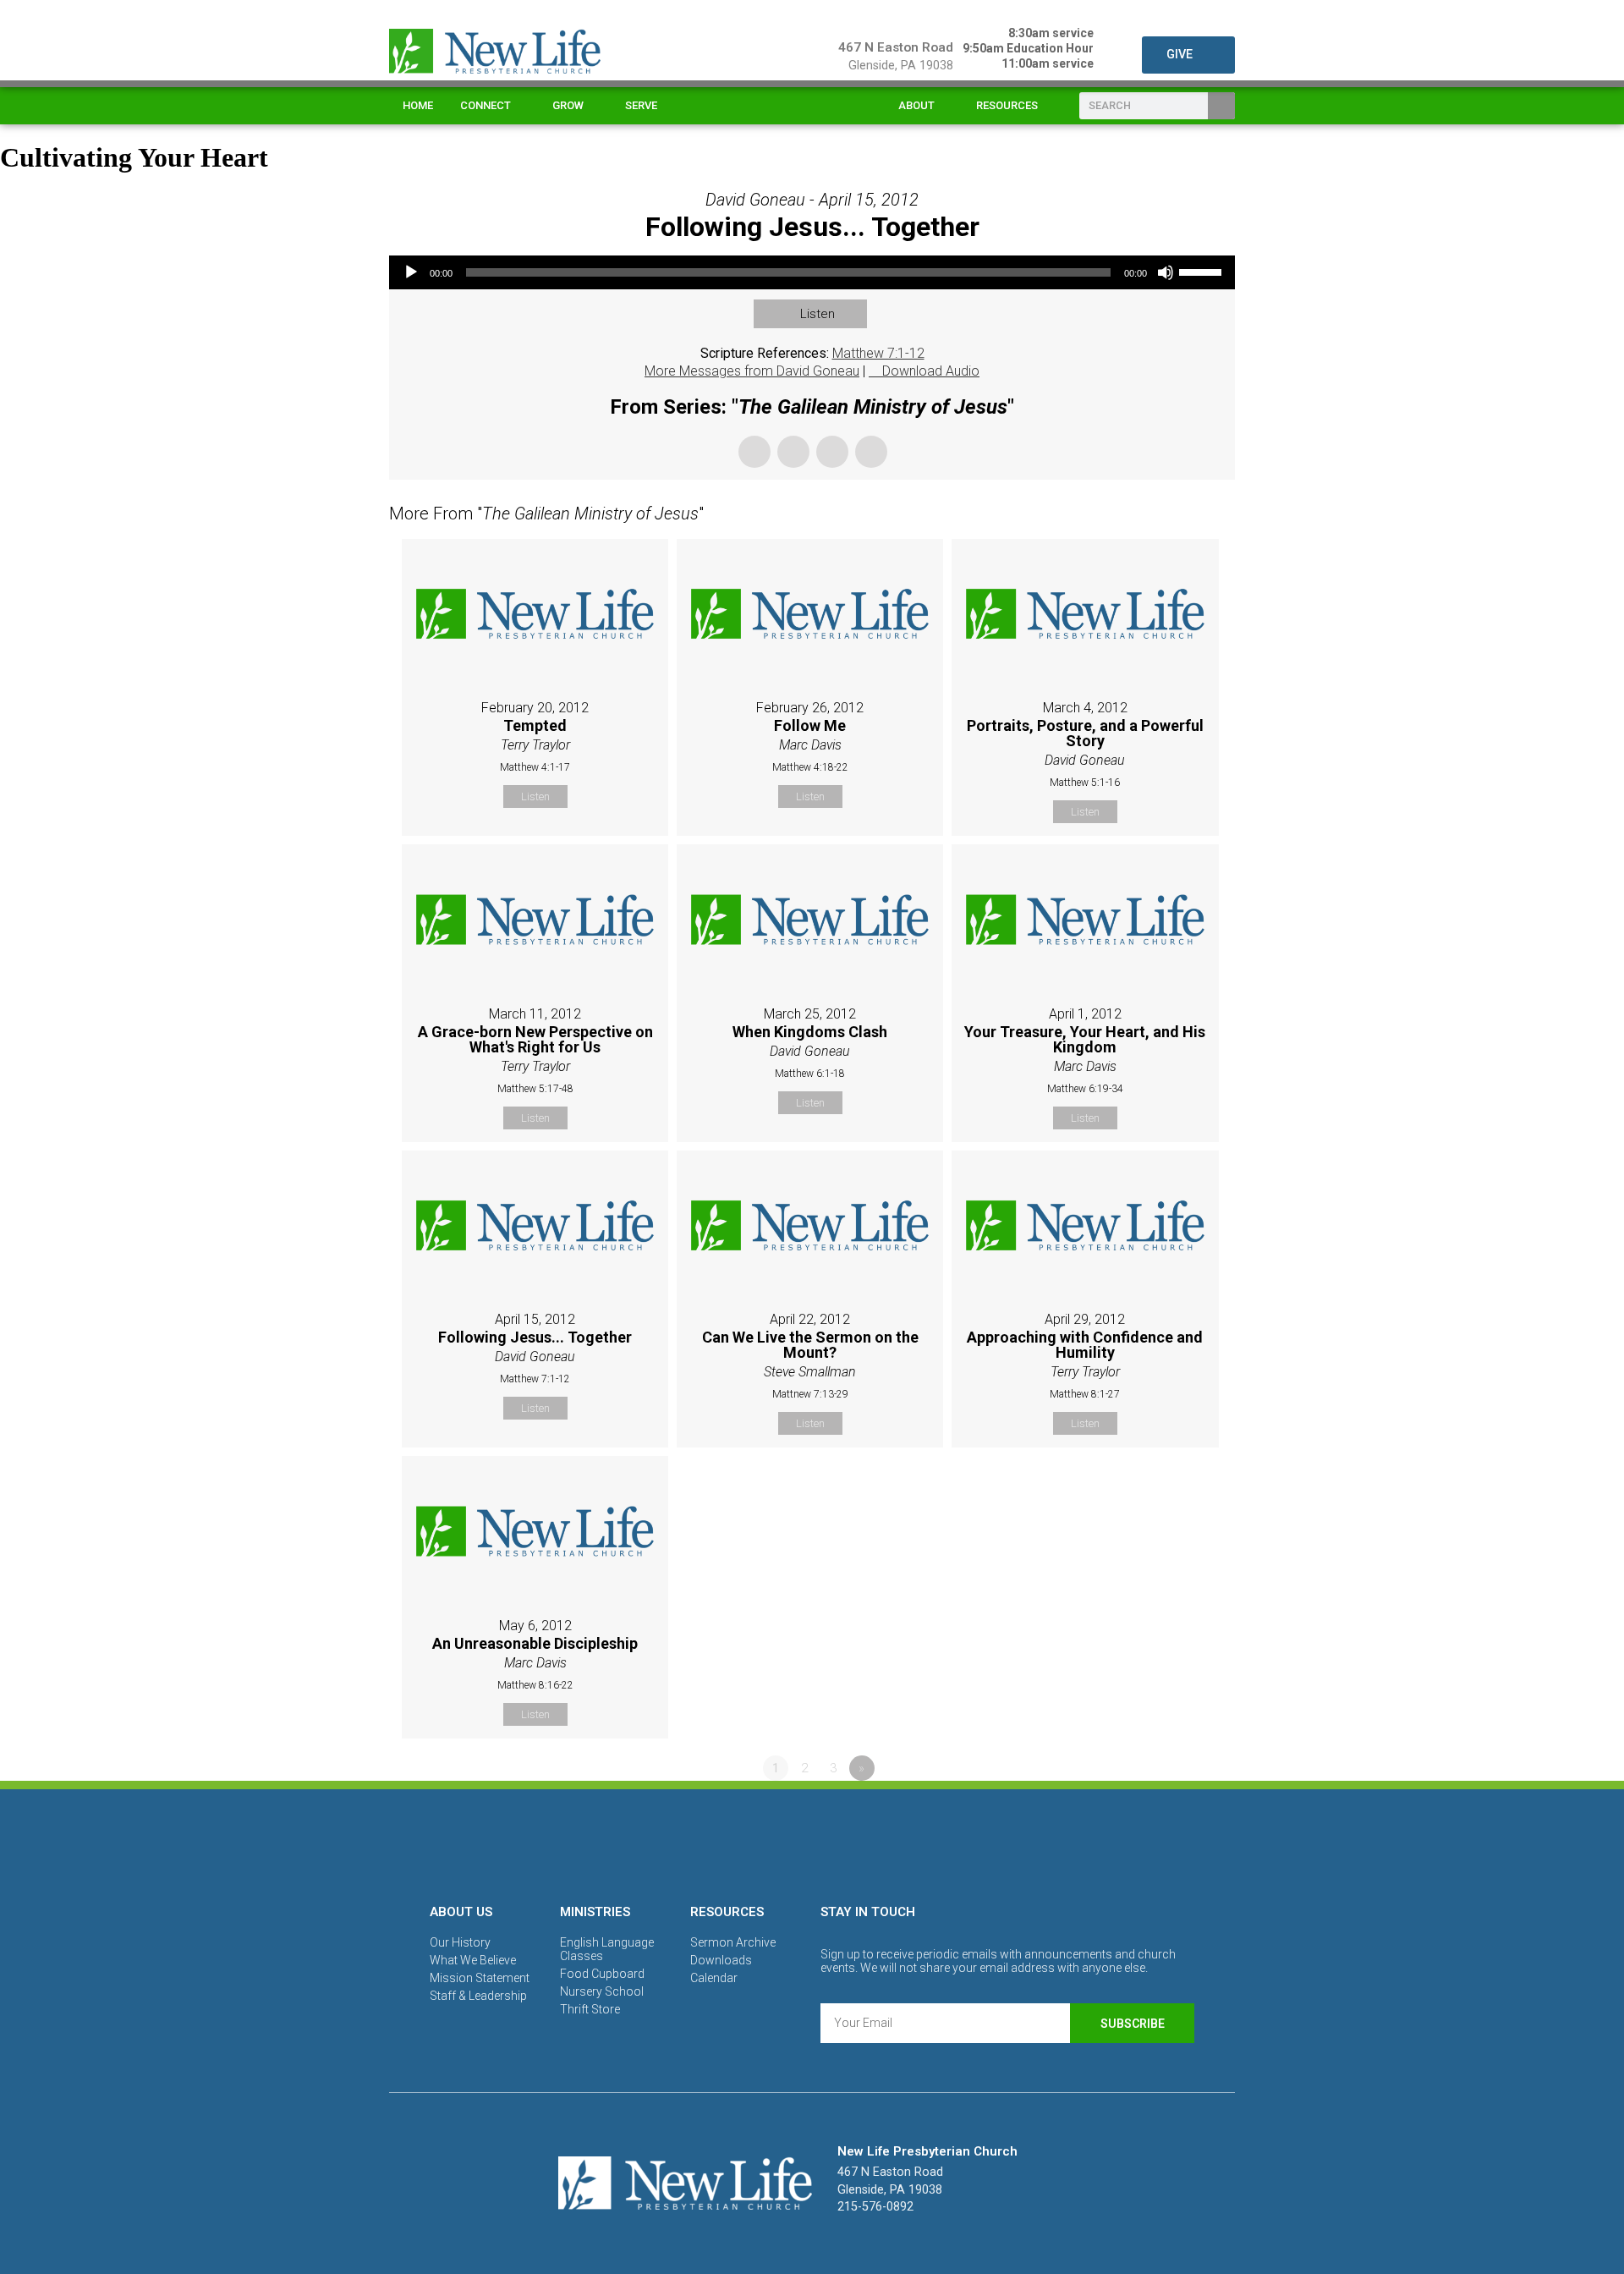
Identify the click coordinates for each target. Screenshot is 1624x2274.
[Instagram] (812, 1843)
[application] (812, 272)
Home (418, 105)
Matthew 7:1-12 (878, 353)
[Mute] (1166, 272)
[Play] (411, 272)
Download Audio (931, 371)
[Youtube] (870, 1843)
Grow (568, 105)
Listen (817, 314)
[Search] (1221, 106)
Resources (1007, 105)
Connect (486, 105)
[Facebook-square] (754, 1843)
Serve (641, 105)
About (916, 105)
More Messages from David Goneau (752, 371)
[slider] (1203, 271)
